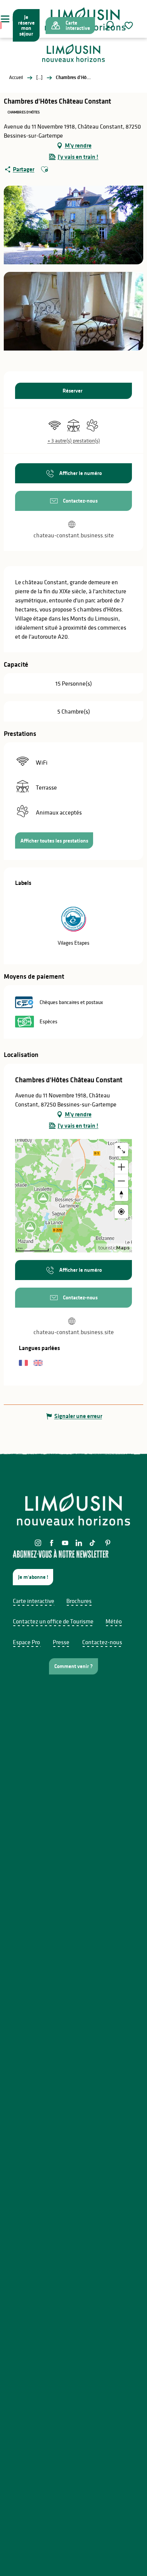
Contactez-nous (102, 1642)
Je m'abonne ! (33, 1577)
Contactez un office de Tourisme (53, 1621)
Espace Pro (26, 1642)
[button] (109, 25)
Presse (61, 1642)
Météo (114, 1621)
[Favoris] (130, 26)
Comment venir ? (73, 1666)
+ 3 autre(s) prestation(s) (74, 441)
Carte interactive (34, 1601)
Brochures (79, 1601)
